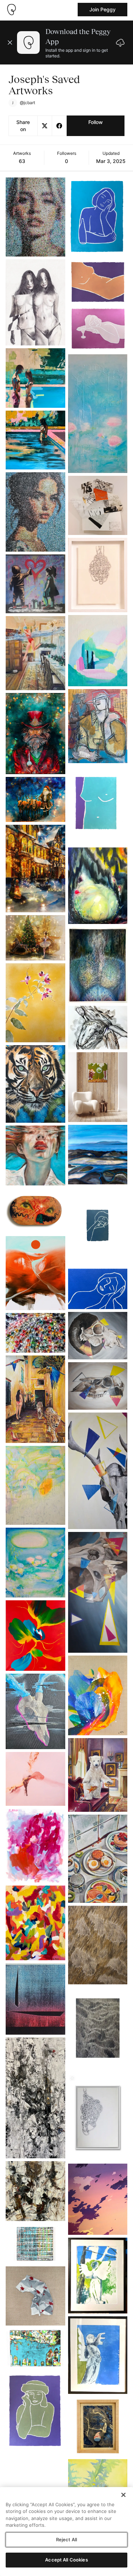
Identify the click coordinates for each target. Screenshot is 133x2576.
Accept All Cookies (66, 2560)
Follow (96, 122)
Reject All (66, 2540)
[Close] (123, 2495)
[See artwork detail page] (35, 217)
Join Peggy (102, 9)
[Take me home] (11, 10)
